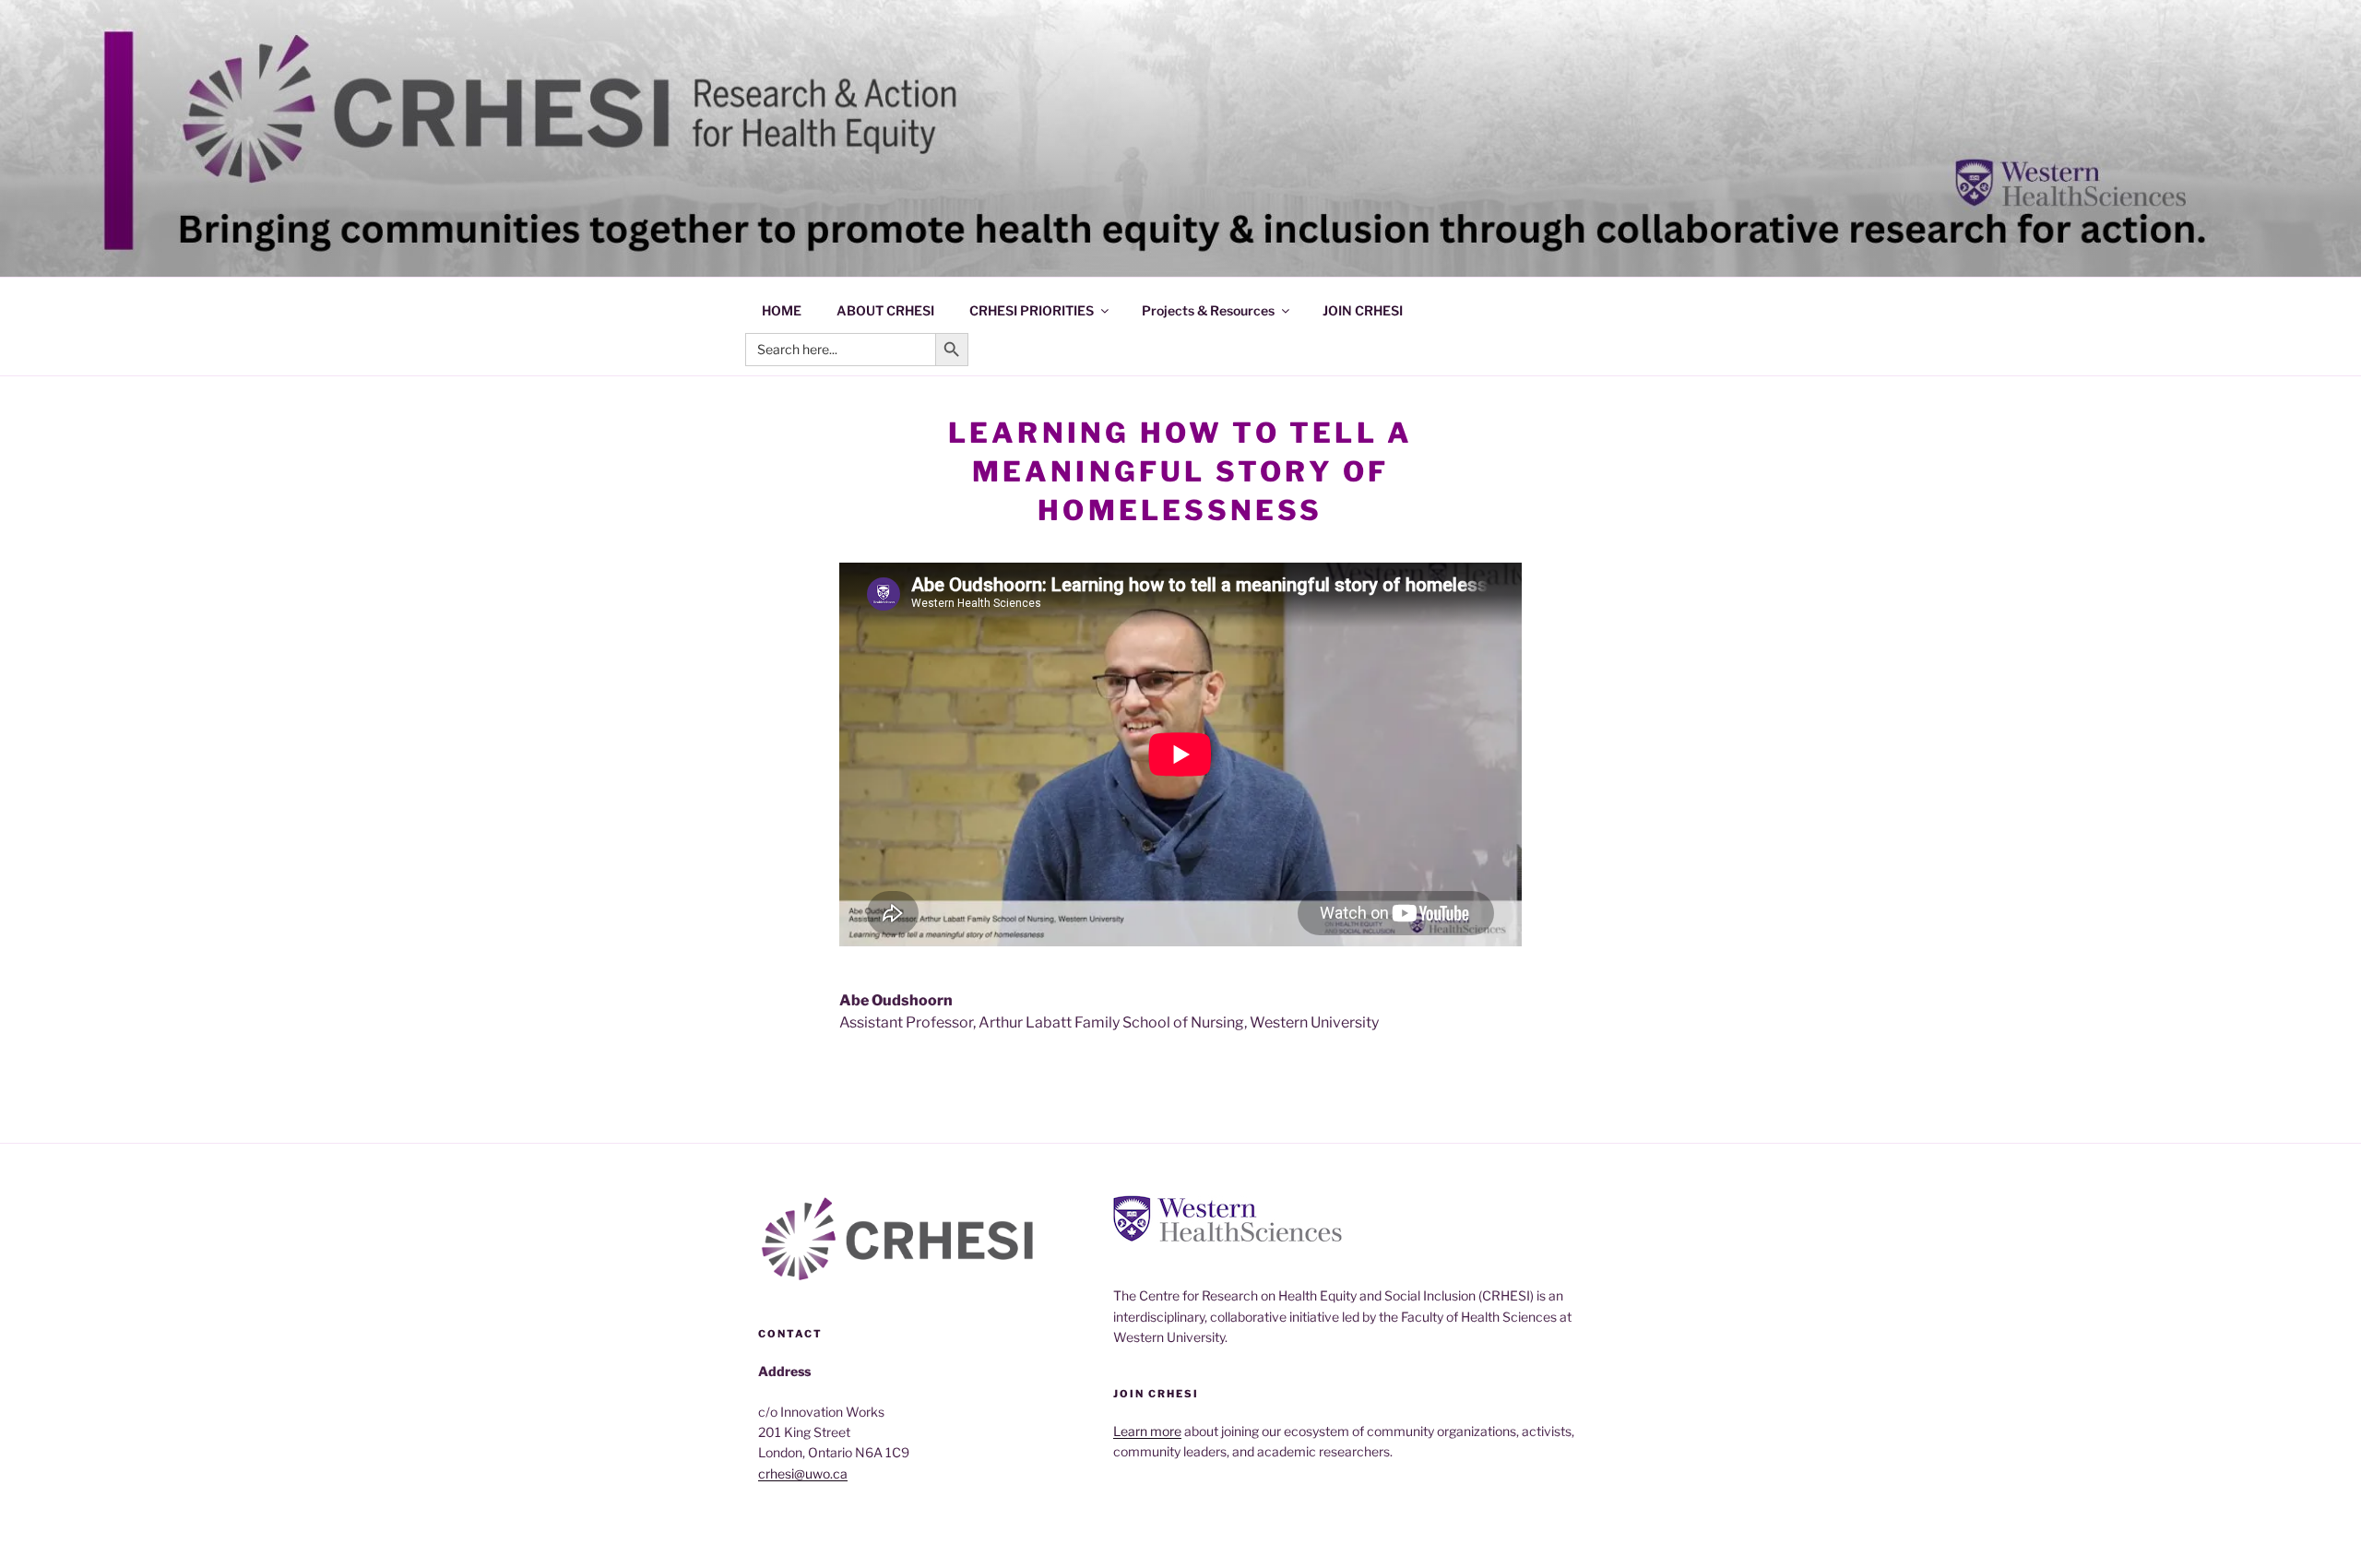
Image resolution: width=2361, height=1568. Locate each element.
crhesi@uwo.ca (803, 1473)
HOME (782, 310)
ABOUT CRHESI (885, 310)
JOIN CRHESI (1363, 310)
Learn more (1147, 1431)
